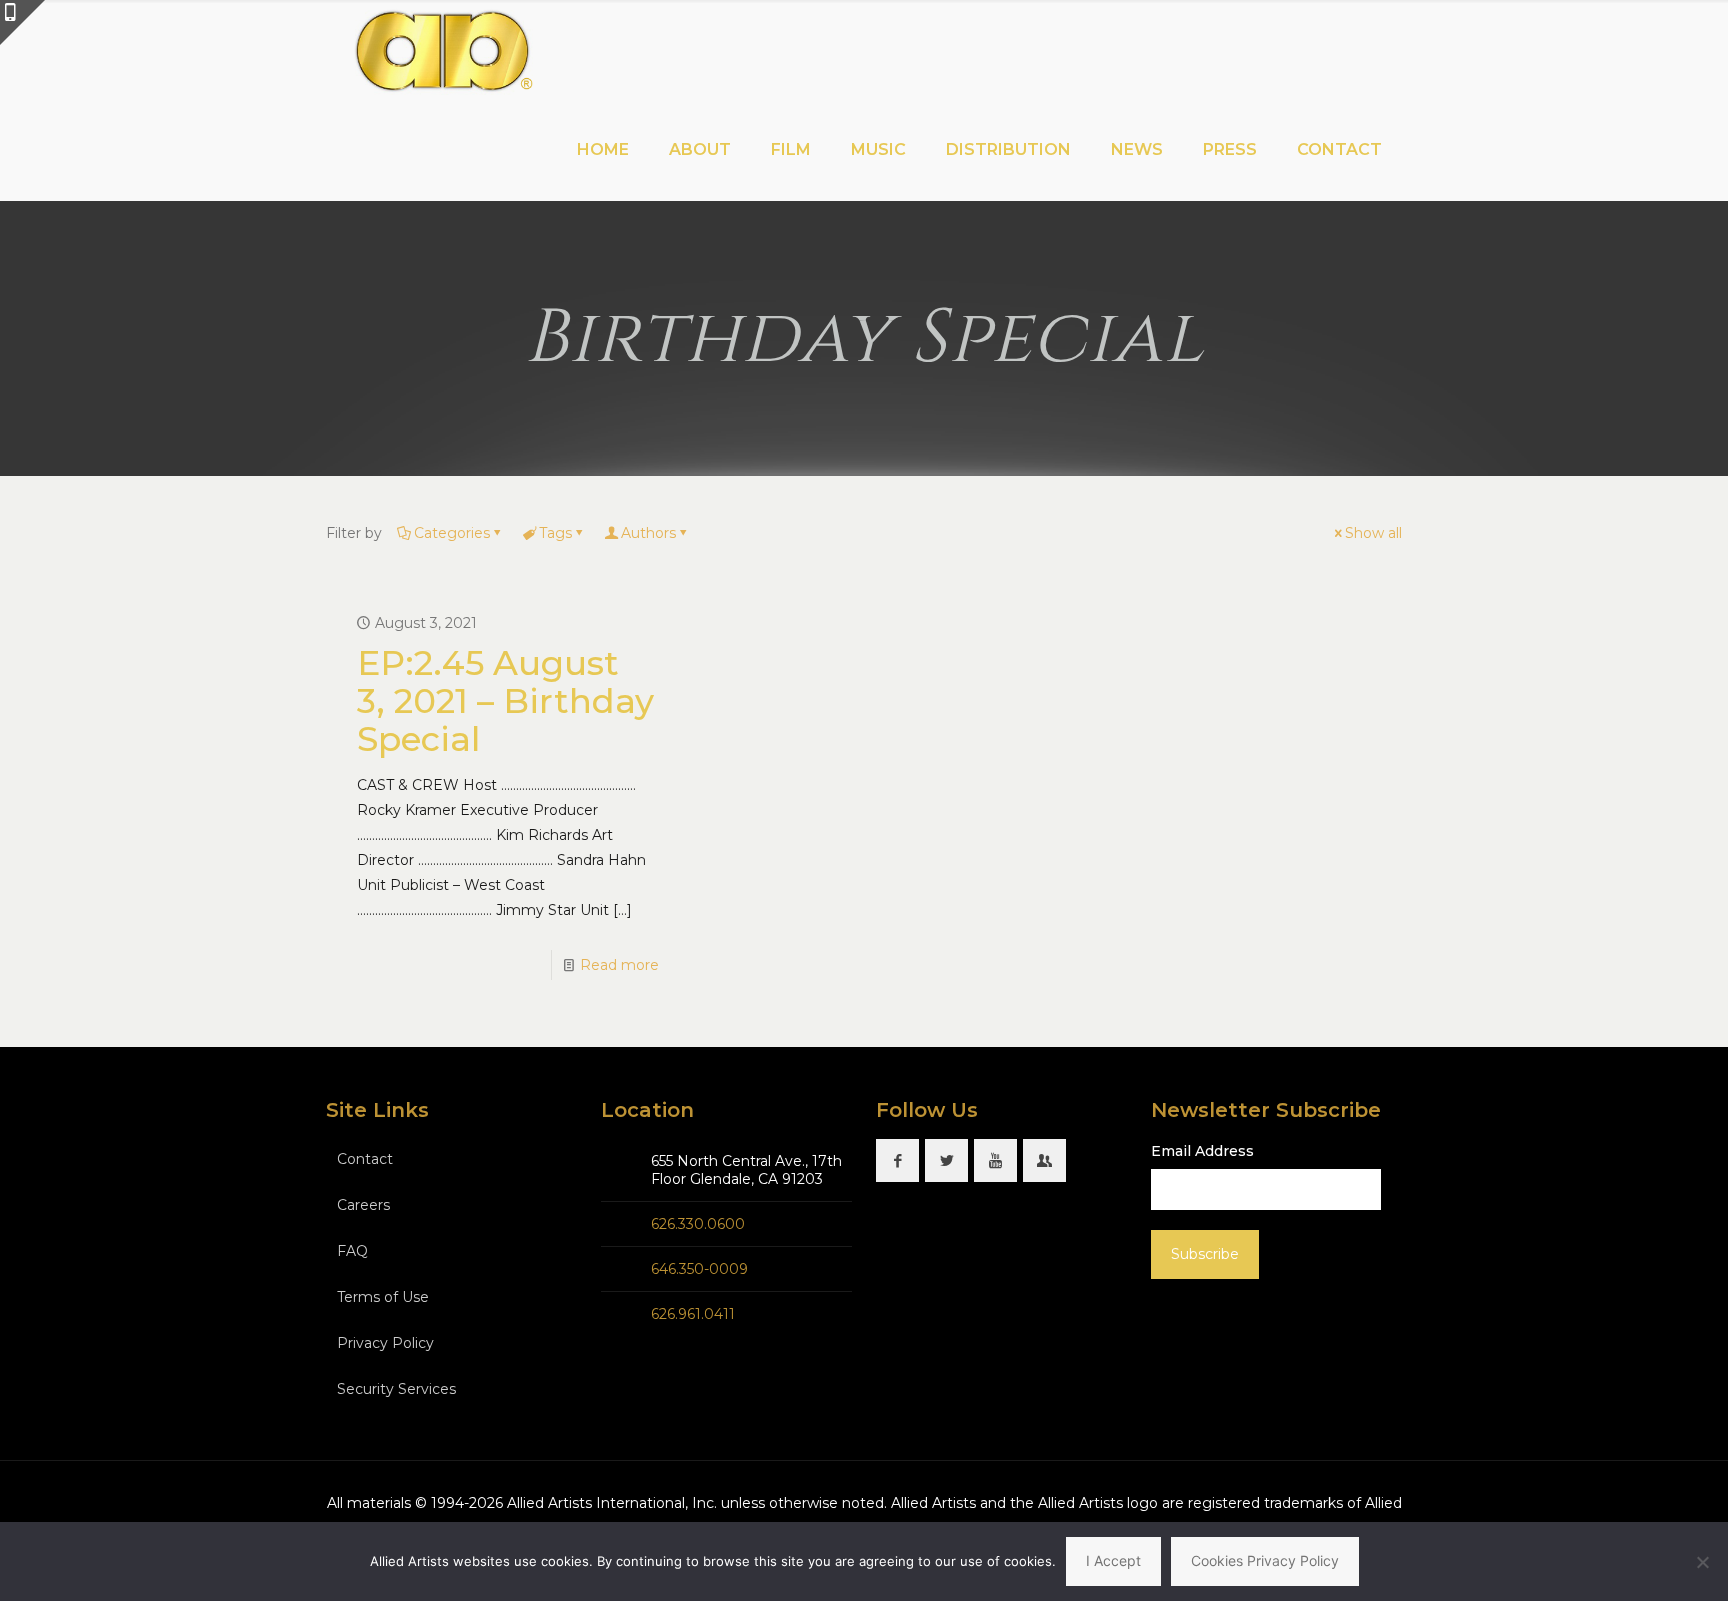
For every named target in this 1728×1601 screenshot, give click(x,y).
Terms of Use (383, 1297)
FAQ (352, 1251)
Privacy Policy (385, 1343)
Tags (555, 533)
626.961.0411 (693, 1314)
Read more (619, 965)
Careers (363, 1205)
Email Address (1202, 1151)
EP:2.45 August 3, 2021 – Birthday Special (505, 701)
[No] (1703, 1562)
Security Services (396, 1389)
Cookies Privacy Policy (1265, 1560)
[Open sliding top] (22, 22)
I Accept (1113, 1560)
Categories (452, 533)
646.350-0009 (699, 1269)
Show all (1373, 533)
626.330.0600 (698, 1224)
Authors (648, 533)
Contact (365, 1159)
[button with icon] (897, 1160)
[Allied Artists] (442, 50)
